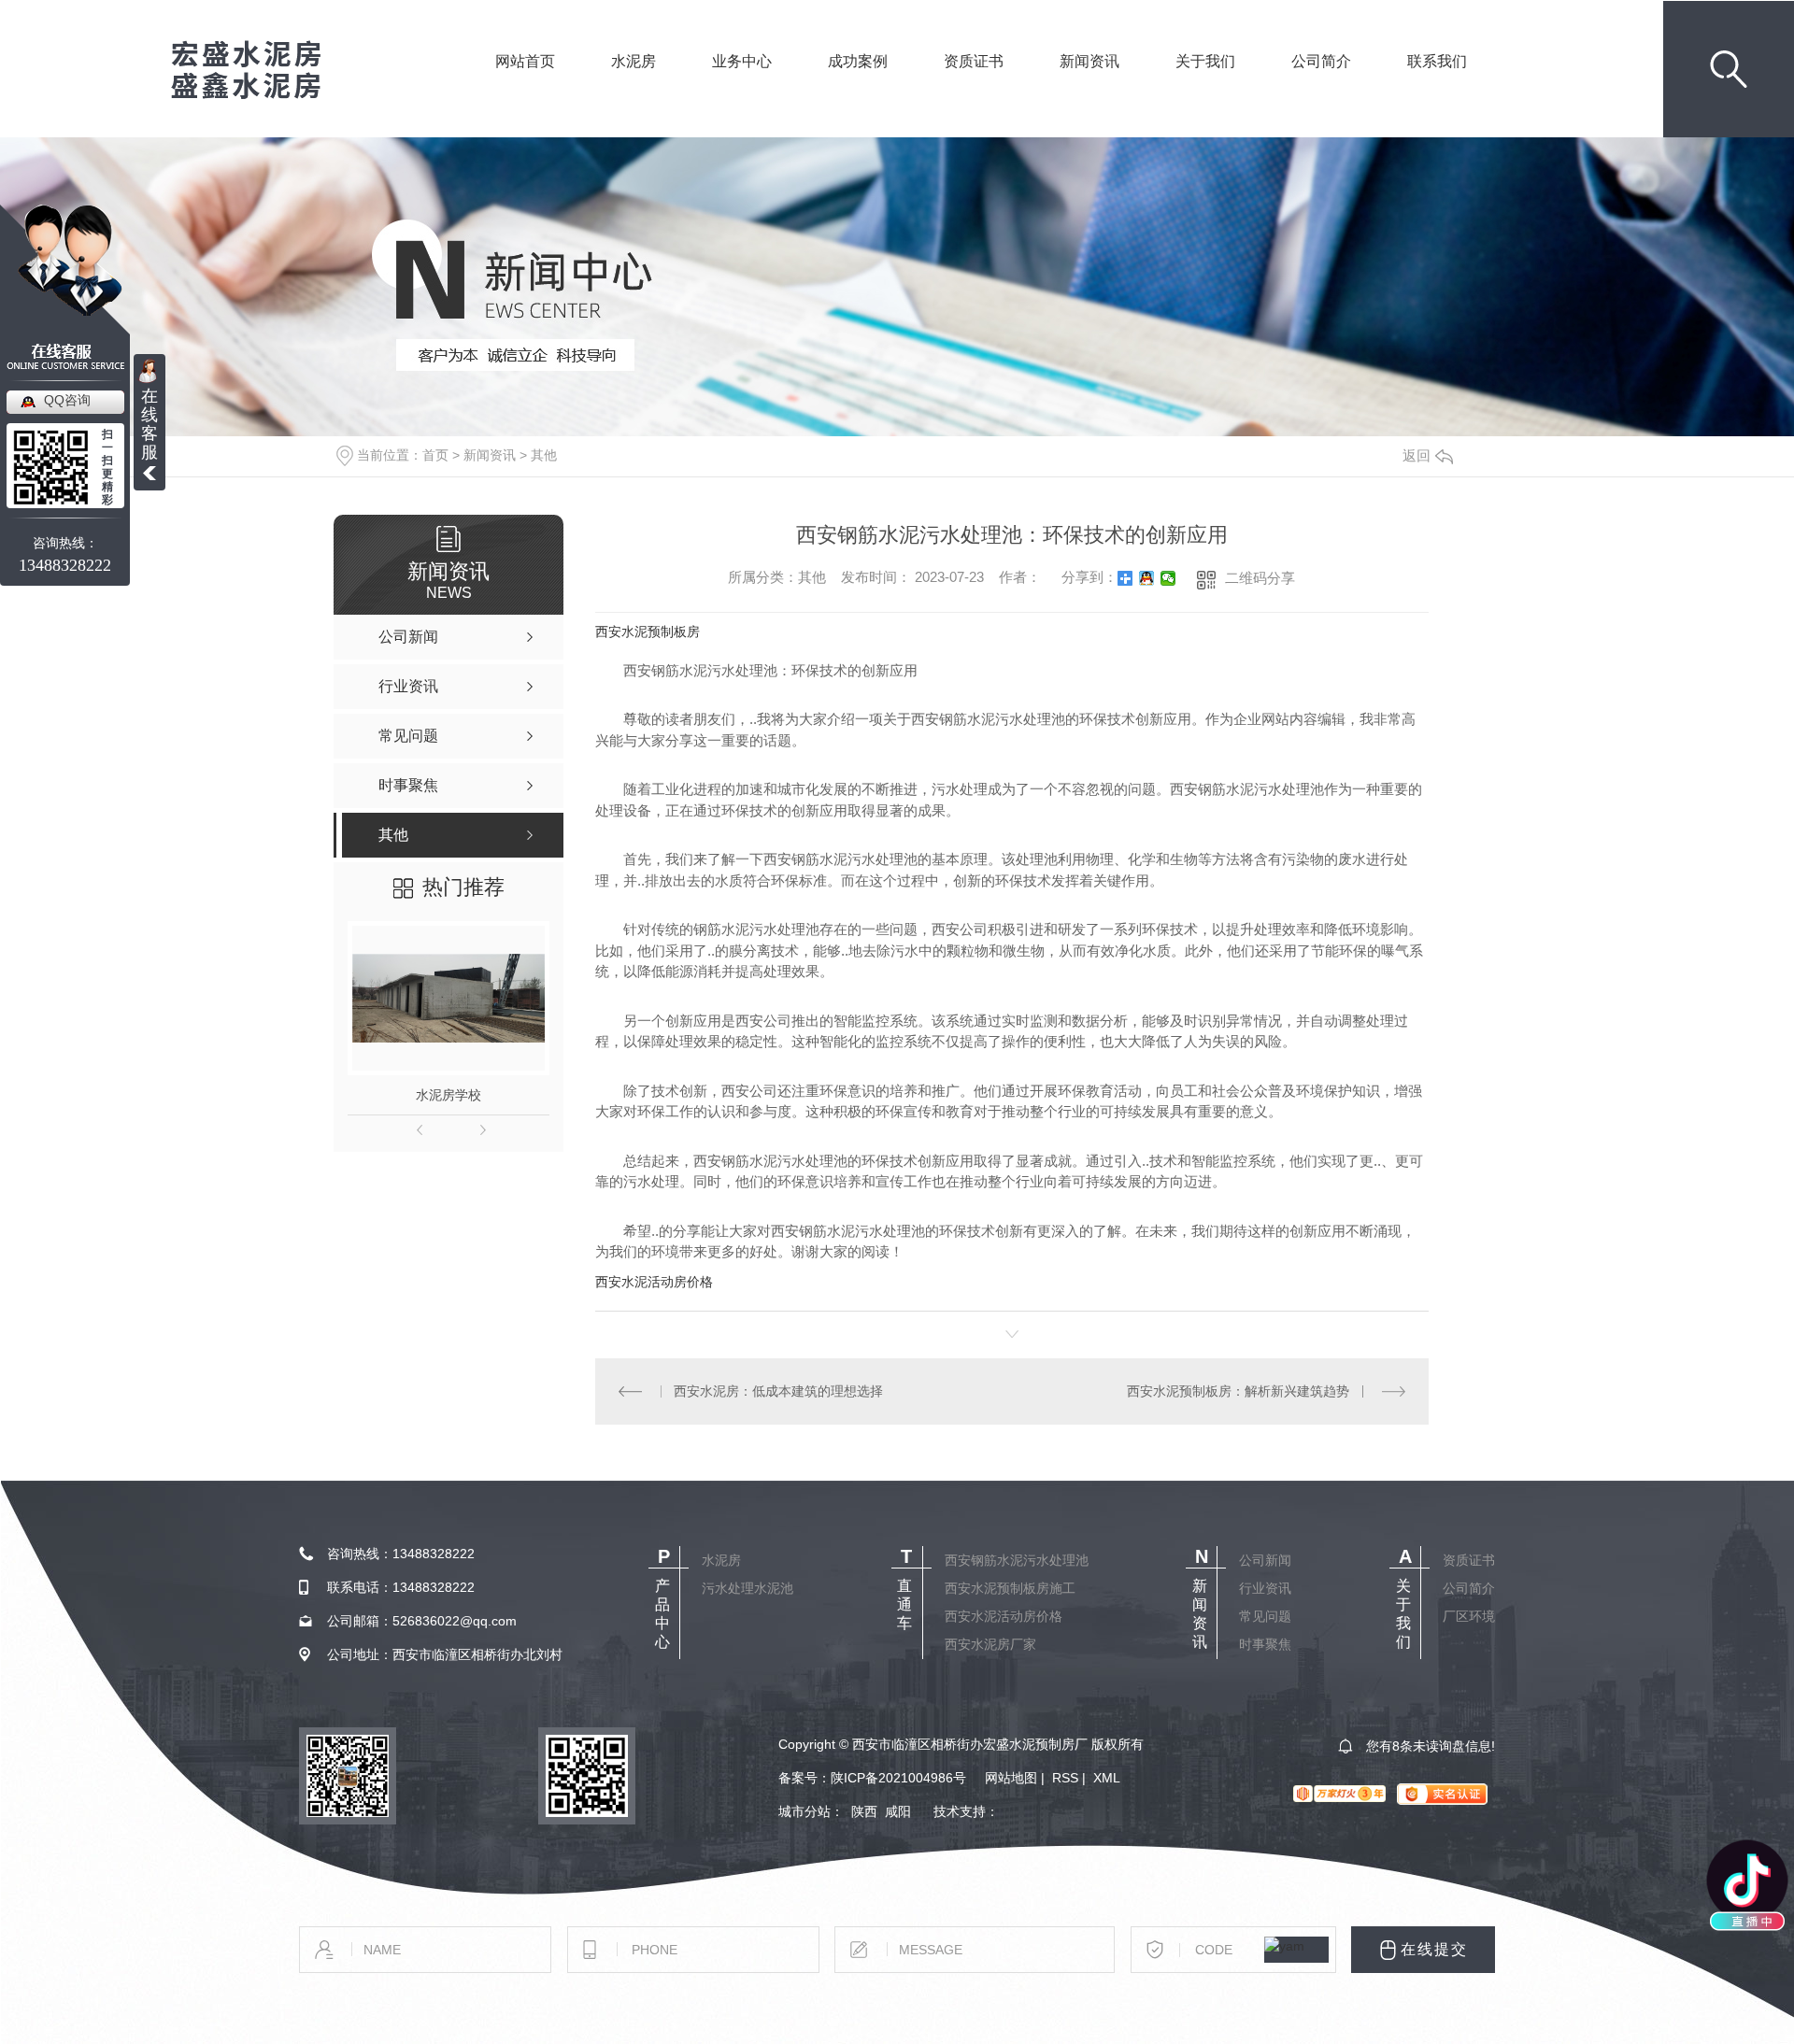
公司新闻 (1265, 1560)
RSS (1065, 1778)
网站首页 (525, 87)
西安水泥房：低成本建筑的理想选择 (778, 1391)
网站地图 (1011, 1778)
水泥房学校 (448, 1095)
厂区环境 (1469, 1616)
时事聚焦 (1265, 1644)
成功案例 (858, 87)
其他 (544, 455)
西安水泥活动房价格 (654, 1282)
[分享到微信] (1168, 578)
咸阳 (898, 1811)
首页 (435, 455)
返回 (1417, 455)
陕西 (864, 1811)
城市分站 (804, 1811)
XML (1107, 1778)
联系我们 (1437, 87)
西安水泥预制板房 (648, 632)
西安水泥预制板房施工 (1010, 1588)
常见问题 (1265, 1616)
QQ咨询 (67, 400)
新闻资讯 (1089, 87)
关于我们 (1205, 87)
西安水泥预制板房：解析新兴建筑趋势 (1238, 1391)
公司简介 (1321, 87)
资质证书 (974, 87)
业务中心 (742, 87)
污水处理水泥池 (747, 1588)
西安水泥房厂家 (990, 1644)
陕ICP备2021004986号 (898, 1778)
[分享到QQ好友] (1147, 578)
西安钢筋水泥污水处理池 (1017, 1560)
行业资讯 (1265, 1588)
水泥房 (634, 87)
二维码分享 (1260, 578)
